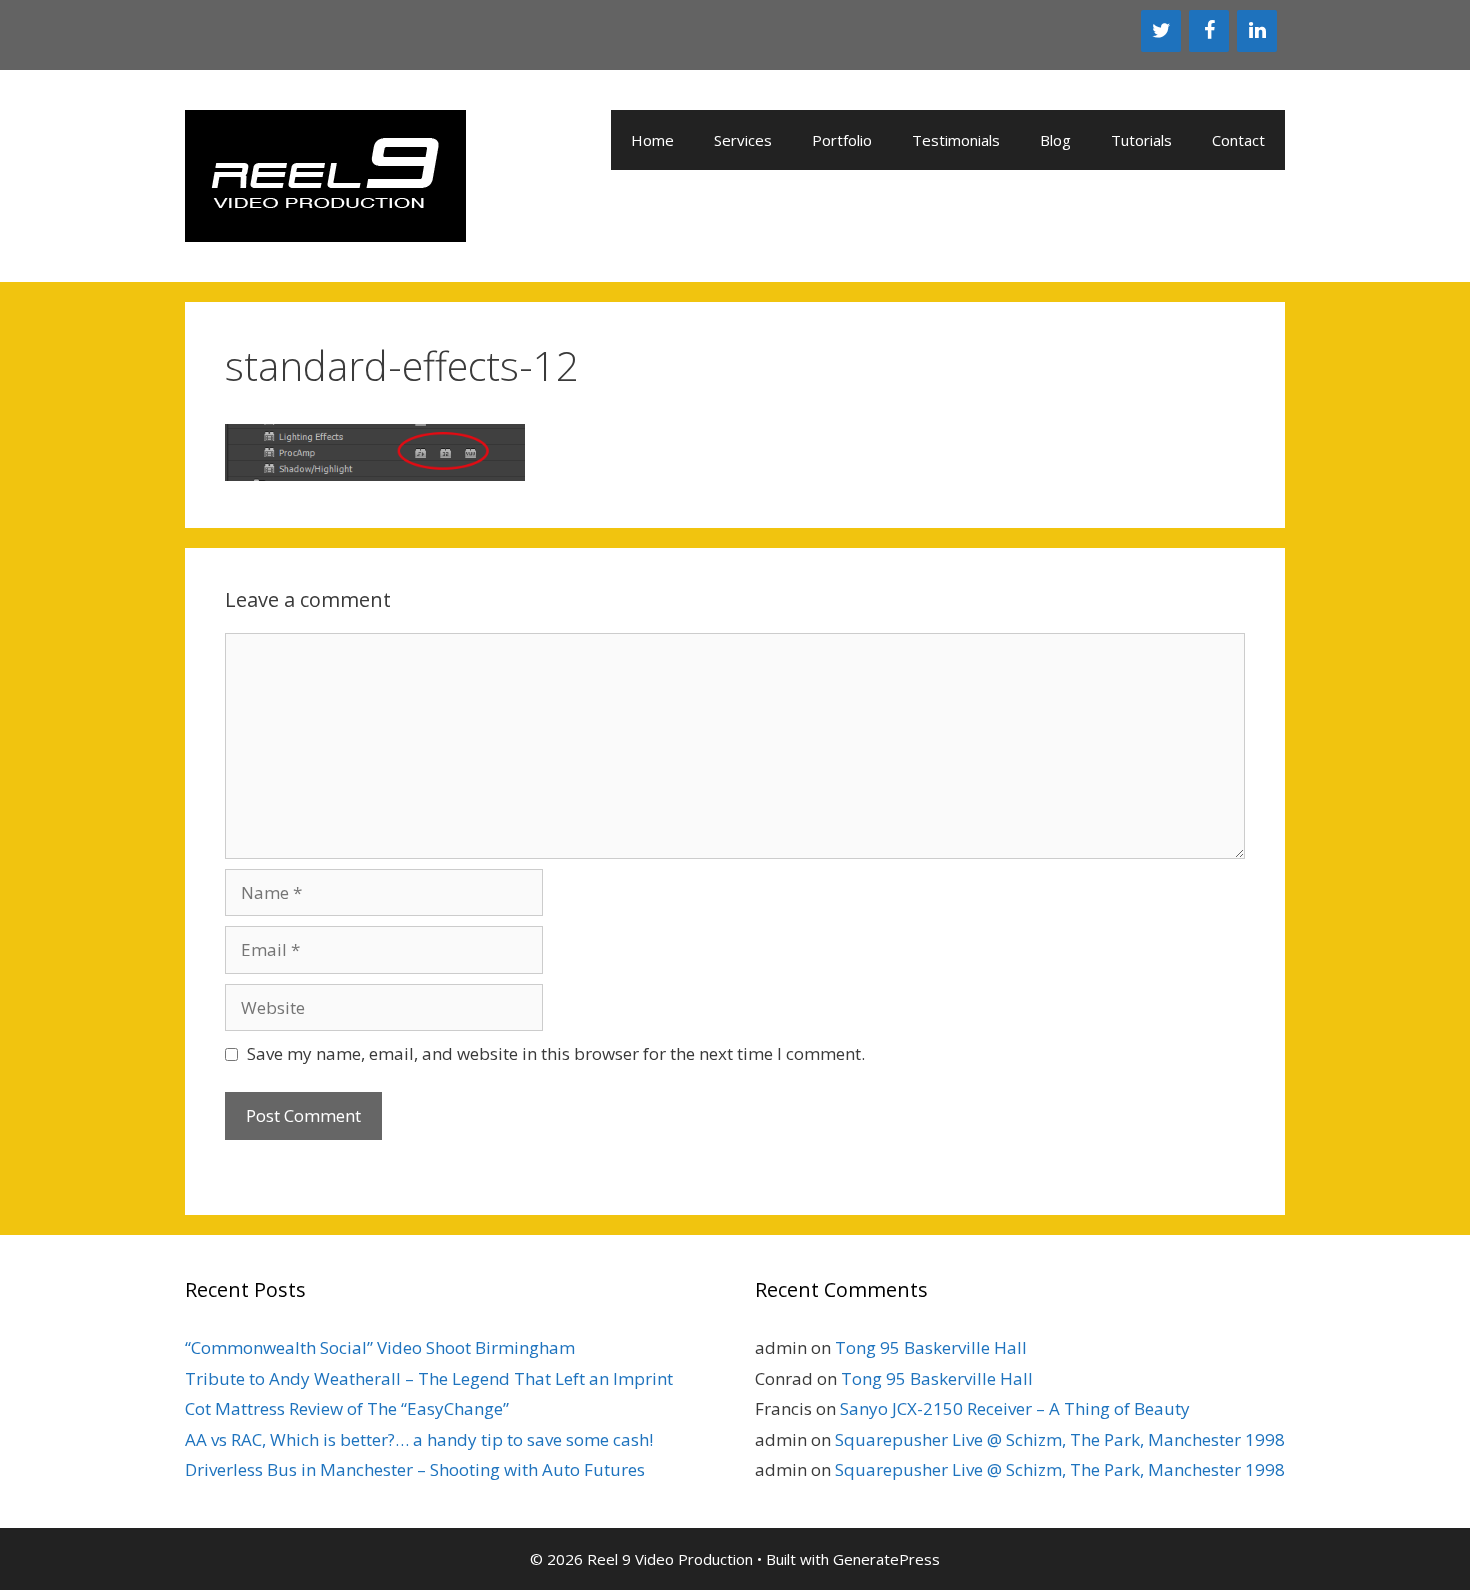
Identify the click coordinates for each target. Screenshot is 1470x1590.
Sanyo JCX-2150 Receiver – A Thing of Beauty (1015, 1408)
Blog (1055, 140)
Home (652, 140)
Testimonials (956, 140)
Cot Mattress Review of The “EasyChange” (347, 1408)
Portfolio (842, 140)
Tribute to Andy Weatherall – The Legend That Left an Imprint (429, 1378)
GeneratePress (886, 1559)
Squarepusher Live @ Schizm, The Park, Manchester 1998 (1060, 1439)
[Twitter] (1161, 31)
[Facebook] (1209, 31)
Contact (1238, 140)
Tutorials (1141, 140)
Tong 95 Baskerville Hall (931, 1347)
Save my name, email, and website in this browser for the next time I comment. (556, 1053)
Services (743, 140)
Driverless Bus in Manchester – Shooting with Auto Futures (415, 1469)
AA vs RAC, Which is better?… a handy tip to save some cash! (419, 1439)
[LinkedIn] (1257, 31)
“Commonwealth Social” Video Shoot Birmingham (380, 1347)
